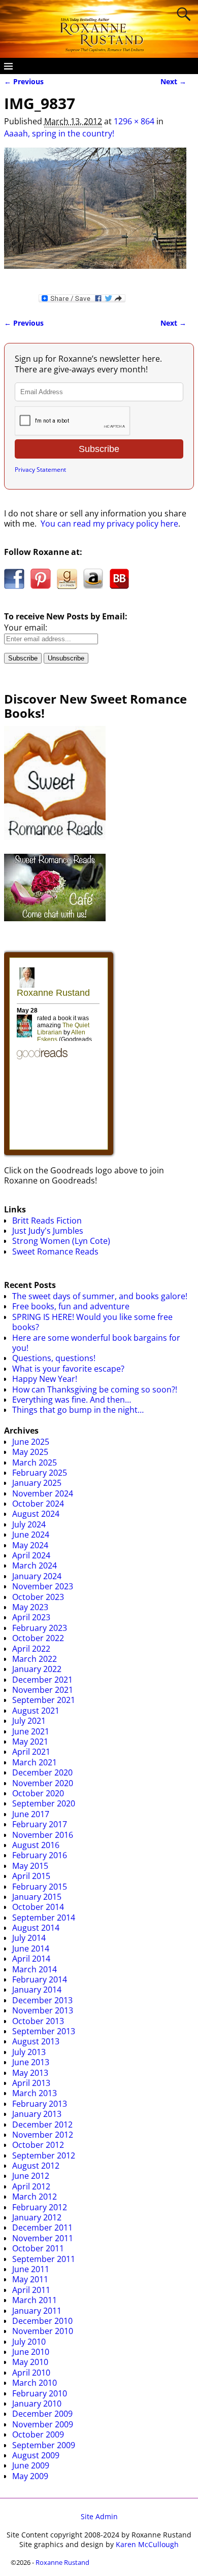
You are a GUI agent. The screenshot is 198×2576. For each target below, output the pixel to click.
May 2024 (30, 1545)
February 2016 (40, 1855)
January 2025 (37, 1483)
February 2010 (40, 2393)
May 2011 (30, 2279)
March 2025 (35, 1463)
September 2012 (44, 2155)
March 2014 (35, 1969)
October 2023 (38, 1597)
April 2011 (31, 2290)
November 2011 (43, 2238)
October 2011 (38, 2248)
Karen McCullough (147, 2544)
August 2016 (36, 1845)
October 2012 (38, 2145)
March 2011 (35, 2300)
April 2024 (31, 1555)
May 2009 (30, 2476)
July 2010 (29, 2342)
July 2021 (29, 1721)
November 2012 (43, 2135)
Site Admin (99, 2516)
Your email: (26, 628)
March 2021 (35, 1762)
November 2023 (43, 1586)
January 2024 (37, 1576)
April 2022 (31, 1649)
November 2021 (43, 1690)
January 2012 (37, 2217)
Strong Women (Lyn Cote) (61, 1241)
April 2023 (31, 1617)
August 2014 (36, 1928)
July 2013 (29, 2052)
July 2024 (29, 1524)
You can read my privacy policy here (109, 524)
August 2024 (36, 1514)
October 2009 (38, 2434)
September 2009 (44, 2445)
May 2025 (30, 1452)
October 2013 (38, 2021)
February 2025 (40, 1473)
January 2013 (37, 2114)
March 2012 (35, 2197)
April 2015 (31, 1876)
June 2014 (31, 1948)
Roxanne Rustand (62, 2562)
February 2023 (40, 1628)
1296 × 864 (134, 121)
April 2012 (31, 2186)
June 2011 (31, 2269)
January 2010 (37, 2404)
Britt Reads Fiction (47, 1221)
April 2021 (31, 1752)
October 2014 (38, 1907)
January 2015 (37, 1897)
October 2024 (38, 1504)
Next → (173, 81)
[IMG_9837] (95, 214)
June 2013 (31, 2062)
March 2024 (35, 1565)
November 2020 (43, 1783)
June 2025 (31, 1442)
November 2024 (43, 1493)
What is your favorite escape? (68, 1369)
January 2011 (37, 2311)
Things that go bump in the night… (78, 1410)
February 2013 (40, 2104)
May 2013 (30, 2073)
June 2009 (31, 2465)
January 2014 (37, 1990)
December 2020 (42, 1772)
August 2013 (36, 2041)
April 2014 (31, 1959)
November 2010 (43, 2331)
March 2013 (35, 2093)
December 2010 (42, 2321)
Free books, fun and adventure (71, 1306)
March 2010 (35, 2383)
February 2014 (40, 1979)
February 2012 (40, 2207)
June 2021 (31, 1731)
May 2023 (30, 1607)
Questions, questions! (54, 1358)
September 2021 (44, 1700)
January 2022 (37, 1669)
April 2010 (31, 2373)
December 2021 (42, 1680)
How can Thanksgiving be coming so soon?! (95, 1389)
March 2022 (35, 1659)
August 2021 (36, 1711)
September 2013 (44, 2031)
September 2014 (44, 1918)
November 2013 (43, 2010)
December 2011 (42, 2227)
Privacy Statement (40, 469)
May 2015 (30, 1866)
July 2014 (29, 1938)
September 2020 (44, 1803)
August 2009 (36, 2455)
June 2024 (31, 1535)
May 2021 (30, 1742)
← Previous (24, 81)
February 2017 (40, 1824)
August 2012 (36, 2166)
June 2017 (31, 1814)
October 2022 (38, 1638)
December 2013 (42, 2000)
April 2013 (31, 2083)
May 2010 (30, 2362)
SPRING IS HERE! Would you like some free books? (92, 1322)
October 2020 (38, 1793)
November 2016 (43, 1835)
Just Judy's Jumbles (48, 1231)
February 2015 (40, 1887)
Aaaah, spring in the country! (59, 133)
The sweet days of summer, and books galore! (100, 1296)
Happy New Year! (45, 1379)
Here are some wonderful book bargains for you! (96, 1343)
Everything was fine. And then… (72, 1400)
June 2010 (31, 2352)
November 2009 (43, 2424)
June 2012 (31, 2176)
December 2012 (42, 2125)
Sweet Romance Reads (55, 1251)
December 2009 (42, 2414)
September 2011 (44, 2259)
